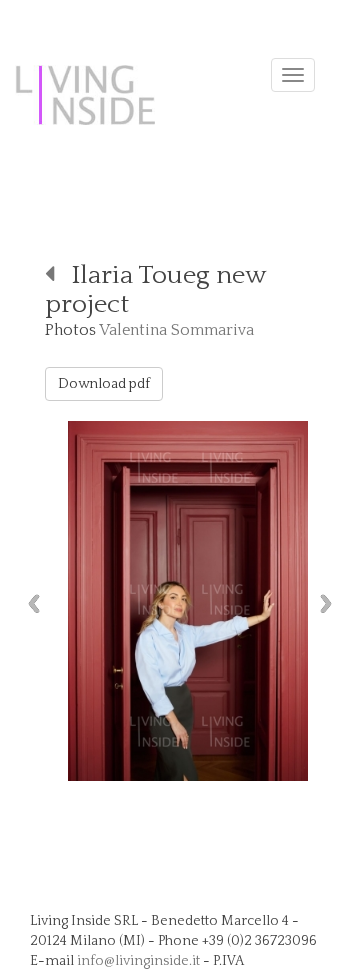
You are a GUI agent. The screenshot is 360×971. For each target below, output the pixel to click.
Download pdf (104, 384)
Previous (29, 603)
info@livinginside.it (138, 961)
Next (331, 603)
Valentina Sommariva (176, 330)
